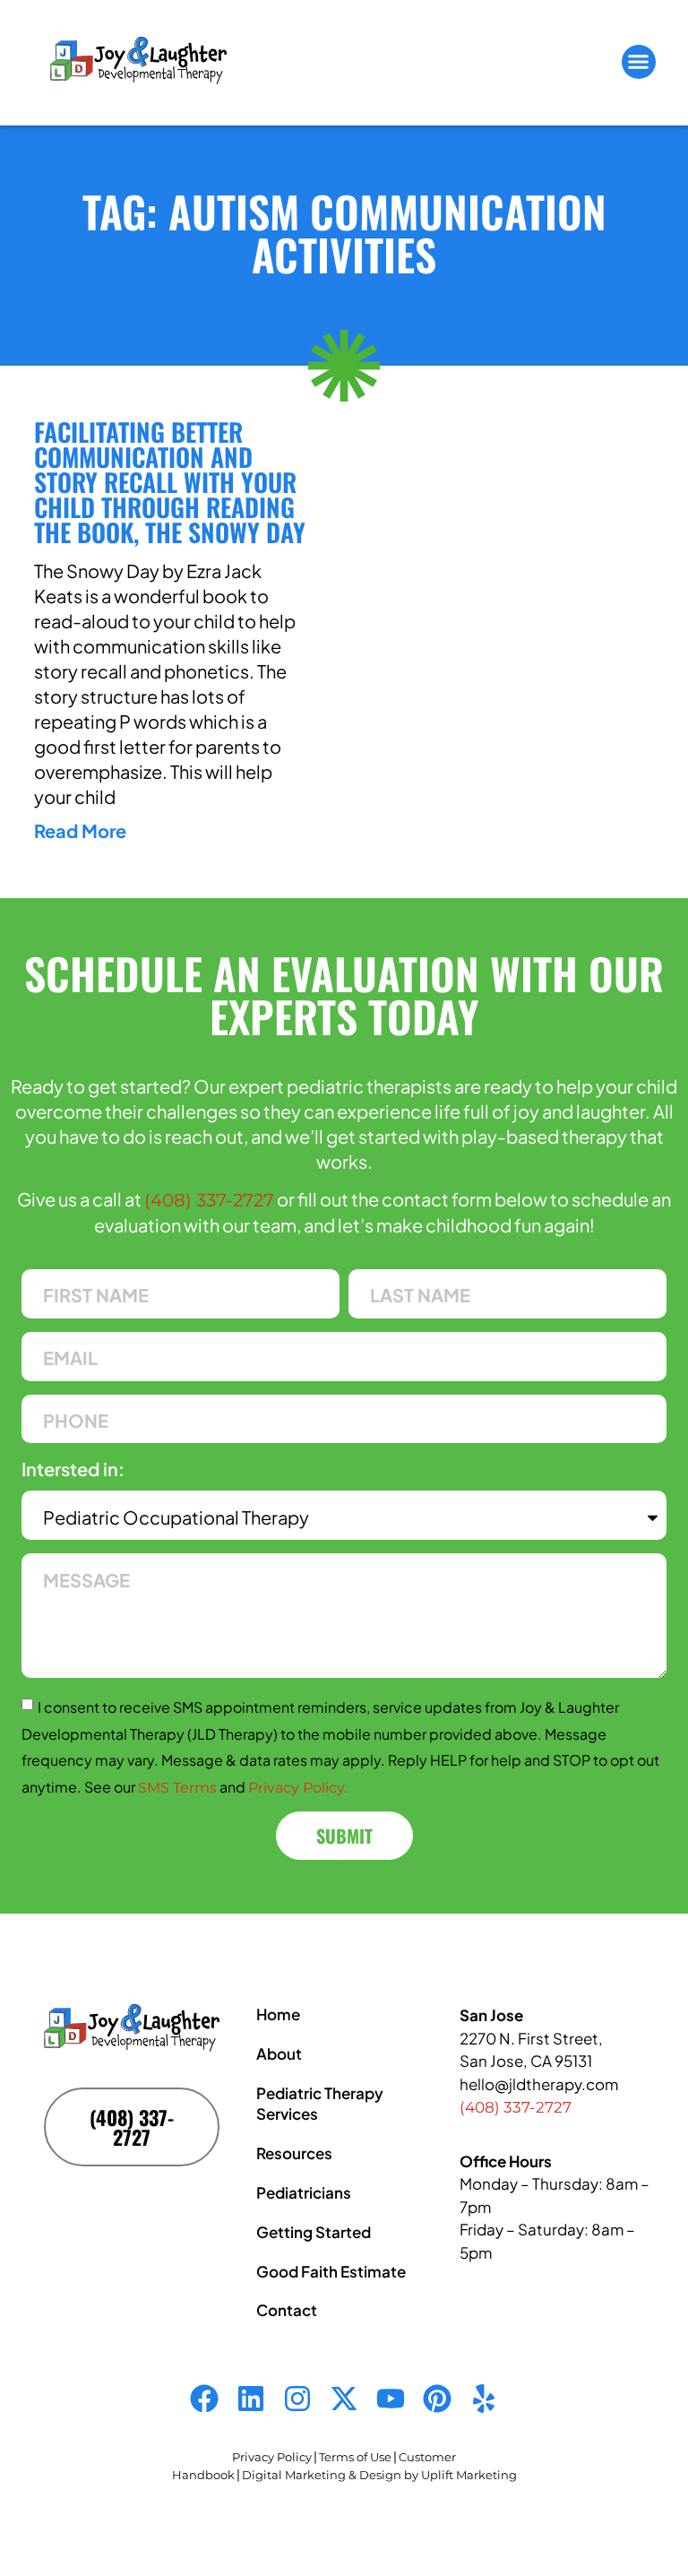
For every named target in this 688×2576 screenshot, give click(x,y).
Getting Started (314, 2232)
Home (278, 2014)
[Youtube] (391, 2399)
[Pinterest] (437, 2399)
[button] (639, 62)
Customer (427, 2457)
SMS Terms (177, 1788)
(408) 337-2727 (209, 1200)
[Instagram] (297, 2399)
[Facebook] (204, 2399)
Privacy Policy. (297, 1788)
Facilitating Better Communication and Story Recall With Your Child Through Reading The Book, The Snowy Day (170, 482)
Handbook (203, 2475)
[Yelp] (484, 2399)
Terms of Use (355, 2457)
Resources (294, 2153)
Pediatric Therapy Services (320, 2104)
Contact (287, 2310)
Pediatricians (304, 2192)
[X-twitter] (344, 2399)
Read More (80, 830)
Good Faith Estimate (331, 2271)
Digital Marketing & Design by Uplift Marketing (379, 2475)
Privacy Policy (272, 2457)
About (279, 2053)
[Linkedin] (251, 2399)
